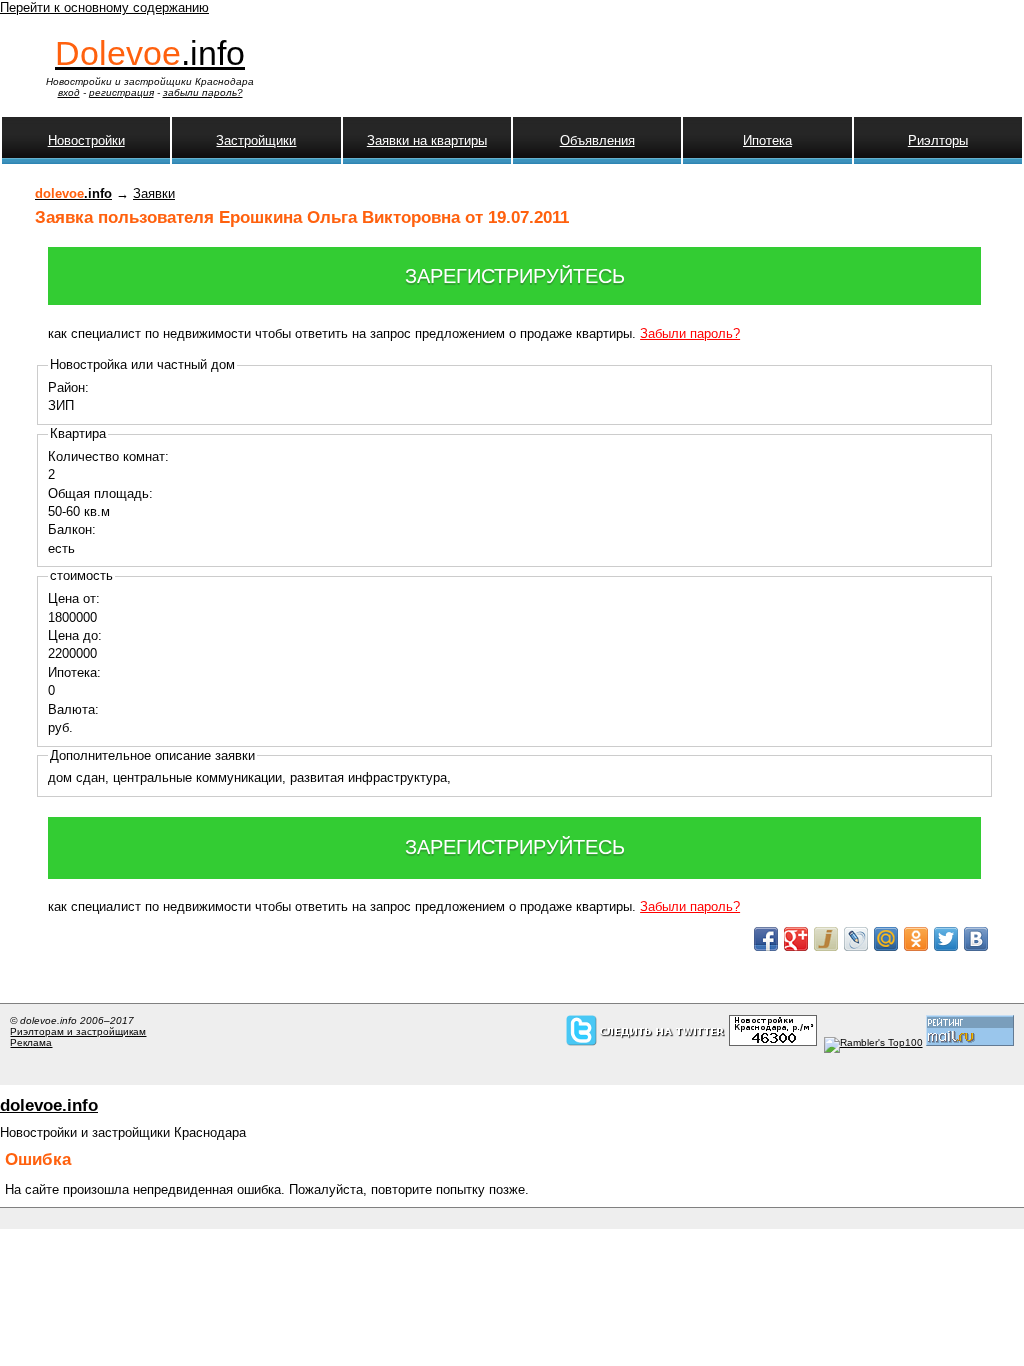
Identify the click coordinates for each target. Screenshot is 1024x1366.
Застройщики (256, 140)
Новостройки (86, 140)
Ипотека (767, 140)
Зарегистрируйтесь (515, 276)
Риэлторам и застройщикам (78, 1031)
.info (150, 53)
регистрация (121, 92)
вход (69, 92)
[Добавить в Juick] (826, 939)
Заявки (154, 193)
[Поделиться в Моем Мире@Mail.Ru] (886, 939)
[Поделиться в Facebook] (766, 939)
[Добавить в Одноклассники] (916, 939)
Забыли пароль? (690, 333)
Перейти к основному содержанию (104, 7)
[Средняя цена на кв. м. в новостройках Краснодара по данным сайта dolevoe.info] (773, 1042)
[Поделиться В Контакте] (976, 939)
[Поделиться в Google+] (796, 939)
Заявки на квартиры (427, 140)
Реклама (31, 1042)
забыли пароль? (203, 92)
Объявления (597, 140)
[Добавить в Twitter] (946, 939)
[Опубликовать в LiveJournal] (856, 939)
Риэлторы (938, 140)
